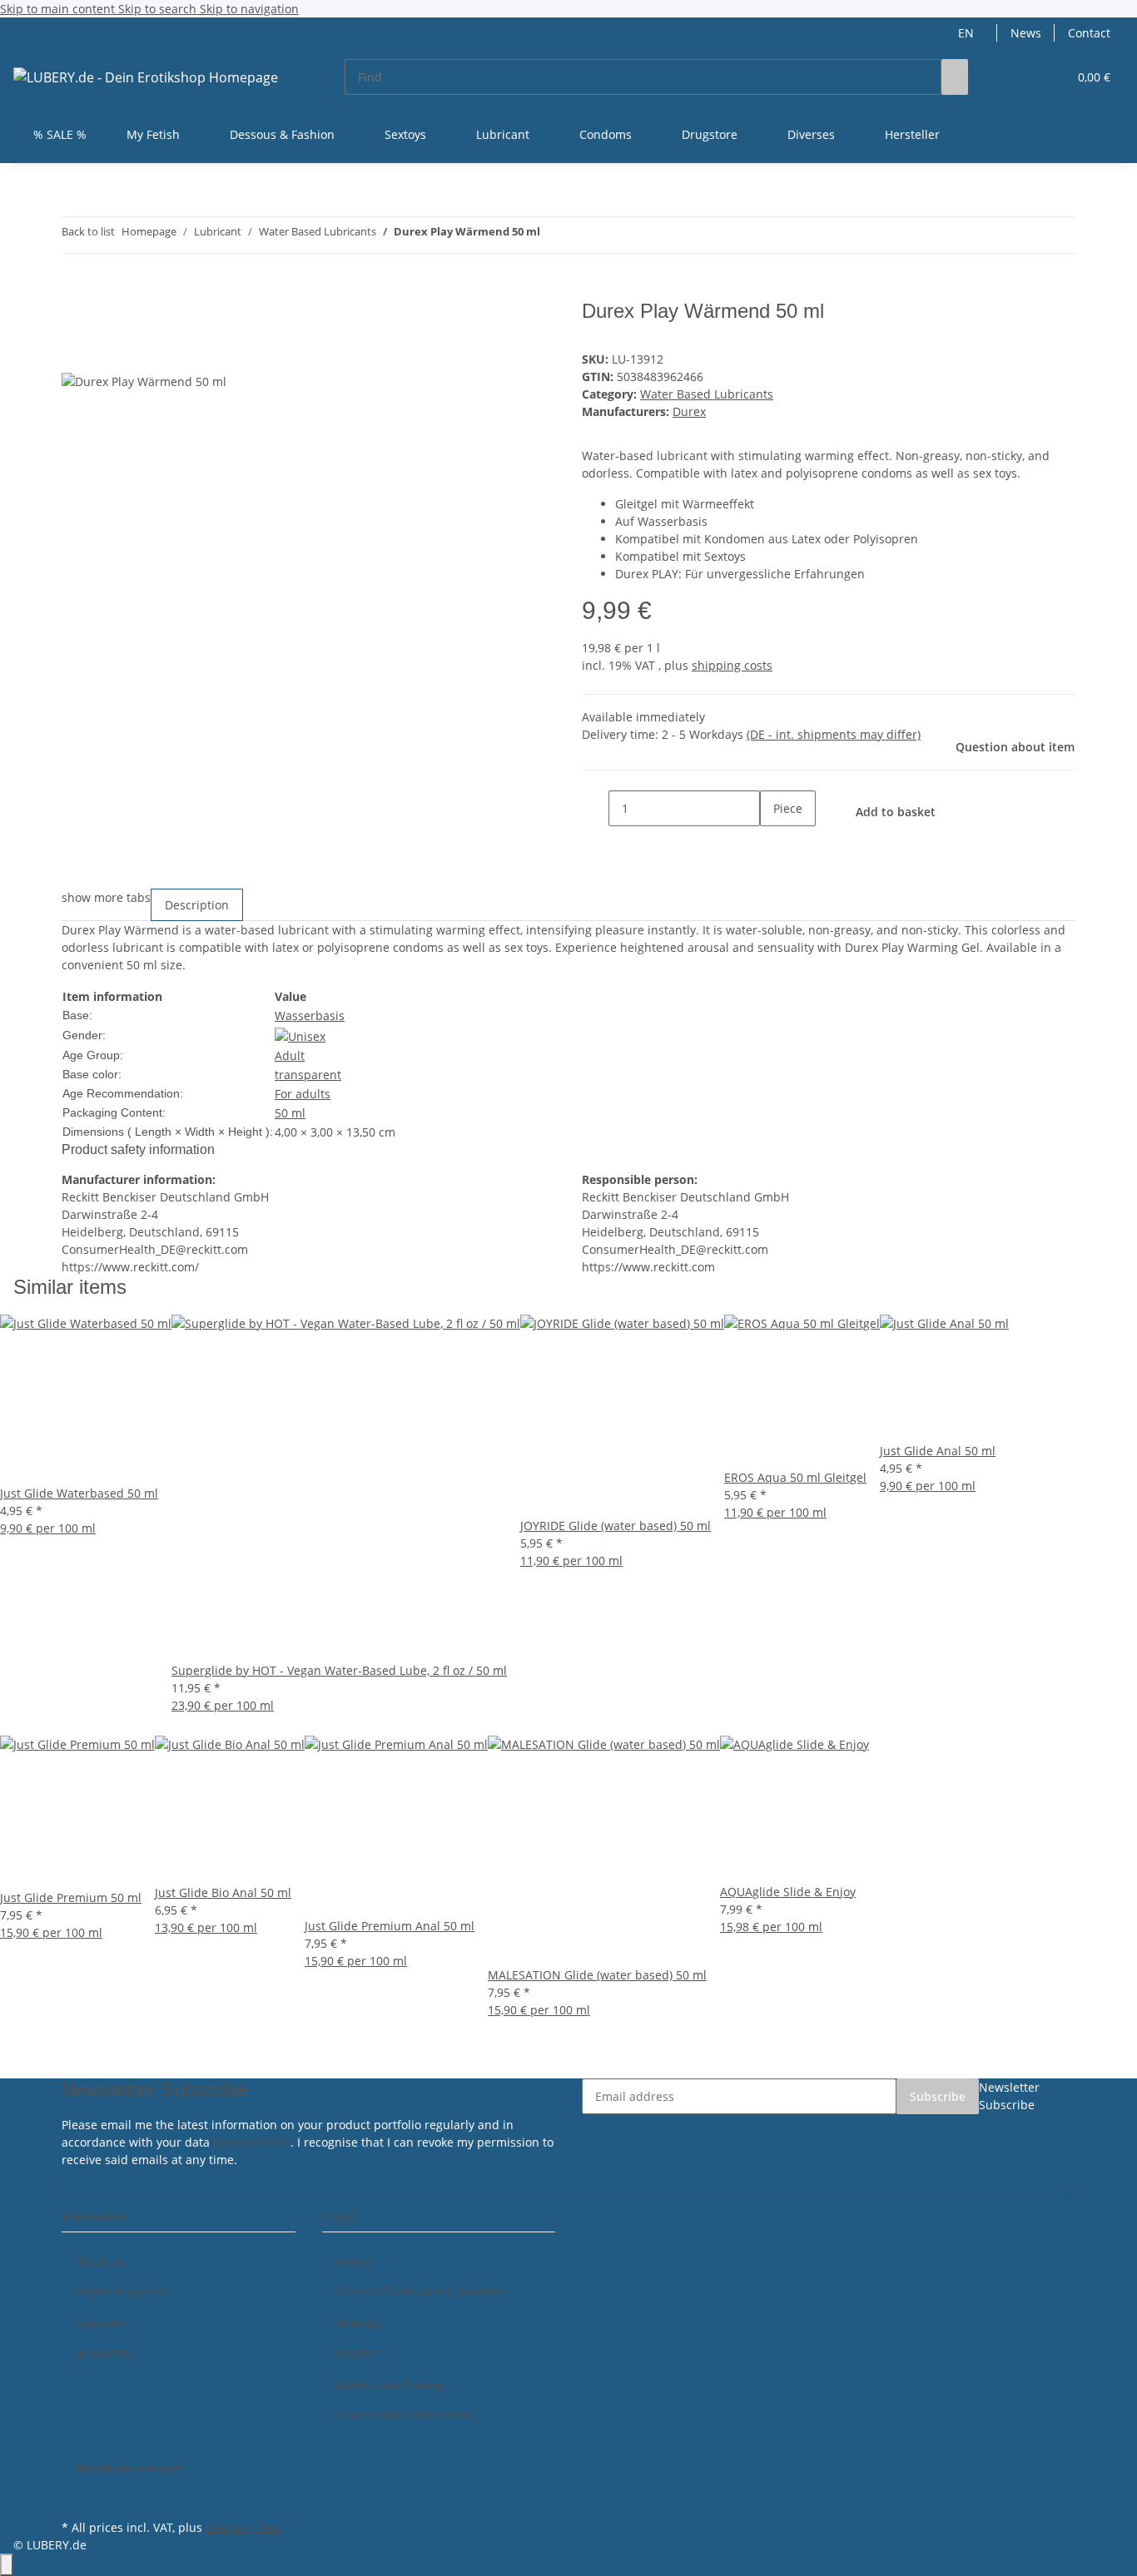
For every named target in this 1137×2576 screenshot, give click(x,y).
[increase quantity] (773, 844)
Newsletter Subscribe (1009, 2096)
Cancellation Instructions (405, 2415)
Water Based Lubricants (707, 394)
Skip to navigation (249, 9)
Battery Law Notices (390, 2384)
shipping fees (243, 2527)
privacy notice (252, 2142)
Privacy (355, 2261)
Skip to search (159, 9)
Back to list (88, 231)
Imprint (356, 2353)
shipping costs (732, 665)
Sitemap (358, 2323)
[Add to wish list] (105, 353)
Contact (1089, 33)
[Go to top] (7, 2565)
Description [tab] (197, 905)
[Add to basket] (75, 290)
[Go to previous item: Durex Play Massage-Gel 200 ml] (554, 235)
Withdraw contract (128, 2468)
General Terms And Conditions (421, 2292)
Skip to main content (59, 9)
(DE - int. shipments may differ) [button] (834, 734)
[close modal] (75, 317)
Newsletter (105, 2353)
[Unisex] (300, 1035)
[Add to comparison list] (75, 353)
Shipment (102, 2323)
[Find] (955, 77)
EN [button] (968, 33)
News (1026, 33)
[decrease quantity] (595, 808)
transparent (308, 1075)
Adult (290, 1055)
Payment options (122, 2292)
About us (100, 2261)
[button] (1021, 77)
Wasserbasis (310, 1016)
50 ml (290, 1113)
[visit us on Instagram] (75, 2496)
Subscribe (938, 2096)
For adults (303, 1094)
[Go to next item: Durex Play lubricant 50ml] (583, 235)
